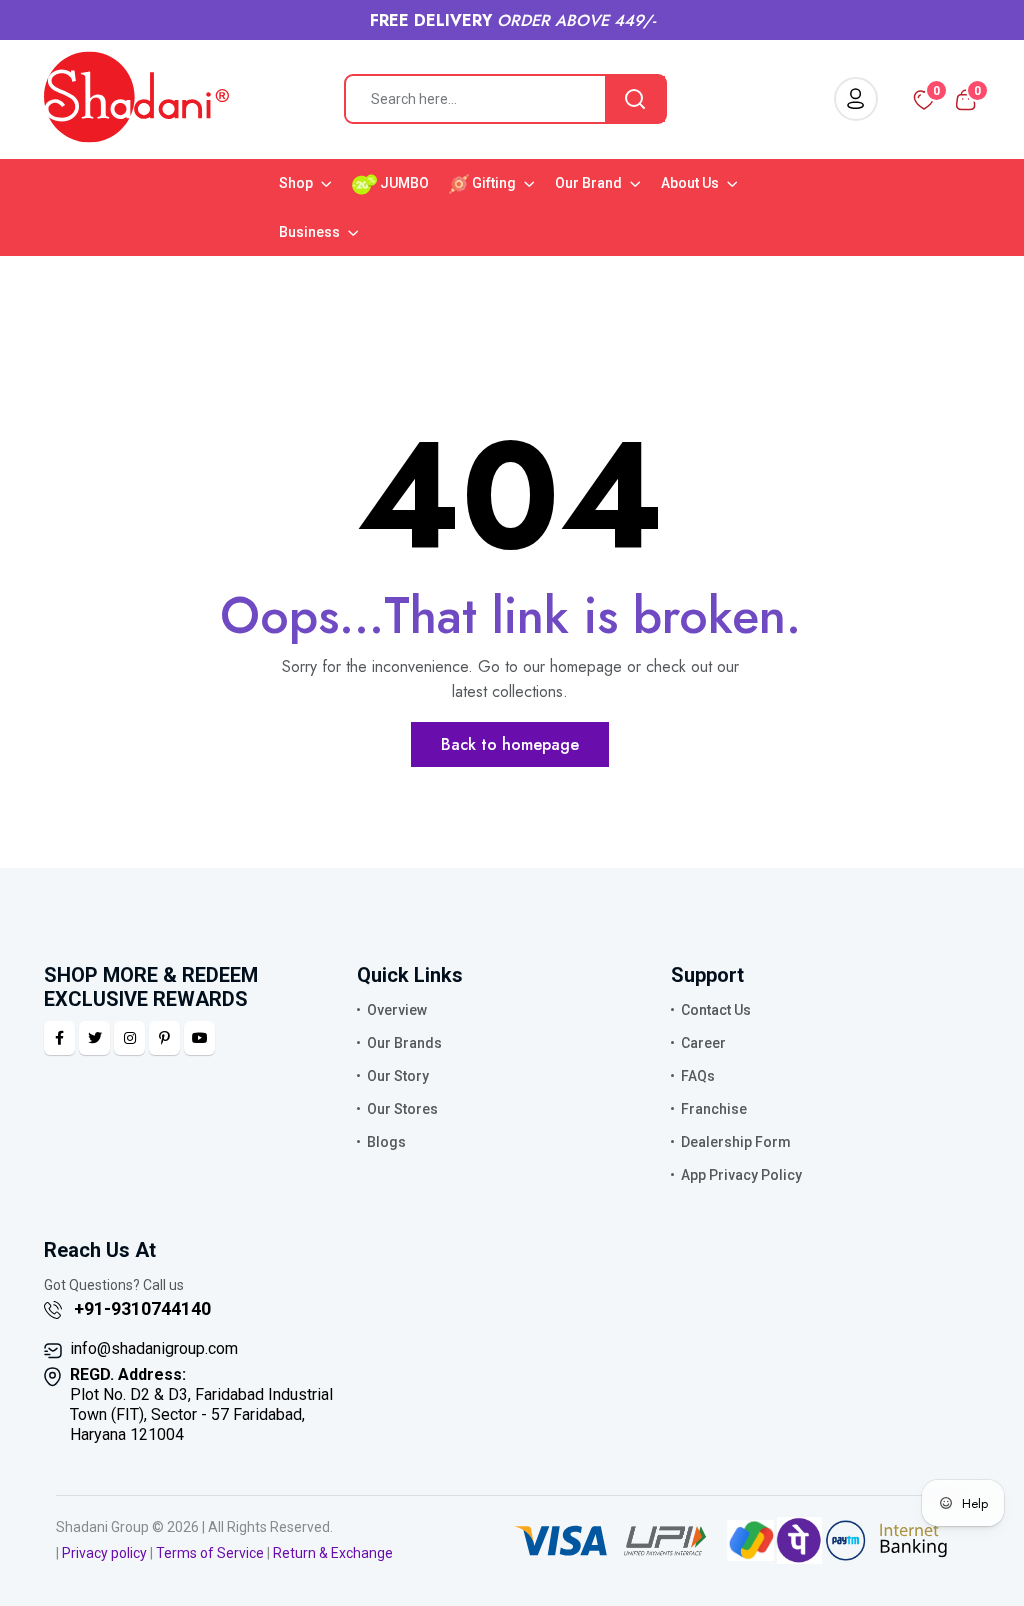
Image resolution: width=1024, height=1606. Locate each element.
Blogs (386, 1142)
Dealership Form (736, 1142)
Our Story (398, 1076)
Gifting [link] (494, 183)
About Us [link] (691, 183)
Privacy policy (104, 1553)
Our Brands (404, 1043)
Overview (397, 1010)
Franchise (714, 1109)
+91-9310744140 (140, 1308)
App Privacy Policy (741, 1175)
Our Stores (402, 1109)
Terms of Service (210, 1553)
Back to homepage (510, 744)
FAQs (698, 1076)
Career (703, 1043)
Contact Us (716, 1010)
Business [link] (311, 232)
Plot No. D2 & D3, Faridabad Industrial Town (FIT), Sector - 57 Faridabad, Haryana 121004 (201, 1404)
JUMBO (403, 183)
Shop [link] (297, 183)
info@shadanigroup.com (154, 1348)
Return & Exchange (333, 1553)
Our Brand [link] (590, 183)
